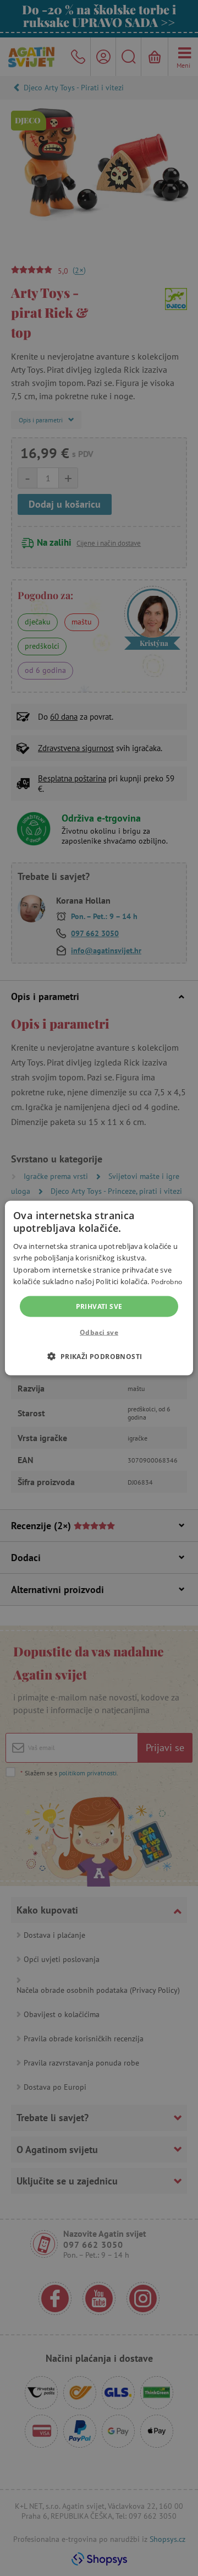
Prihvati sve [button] (99, 1306)
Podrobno (167, 1282)
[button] (99, 1356)
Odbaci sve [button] (99, 1332)
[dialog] (99, 1288)
